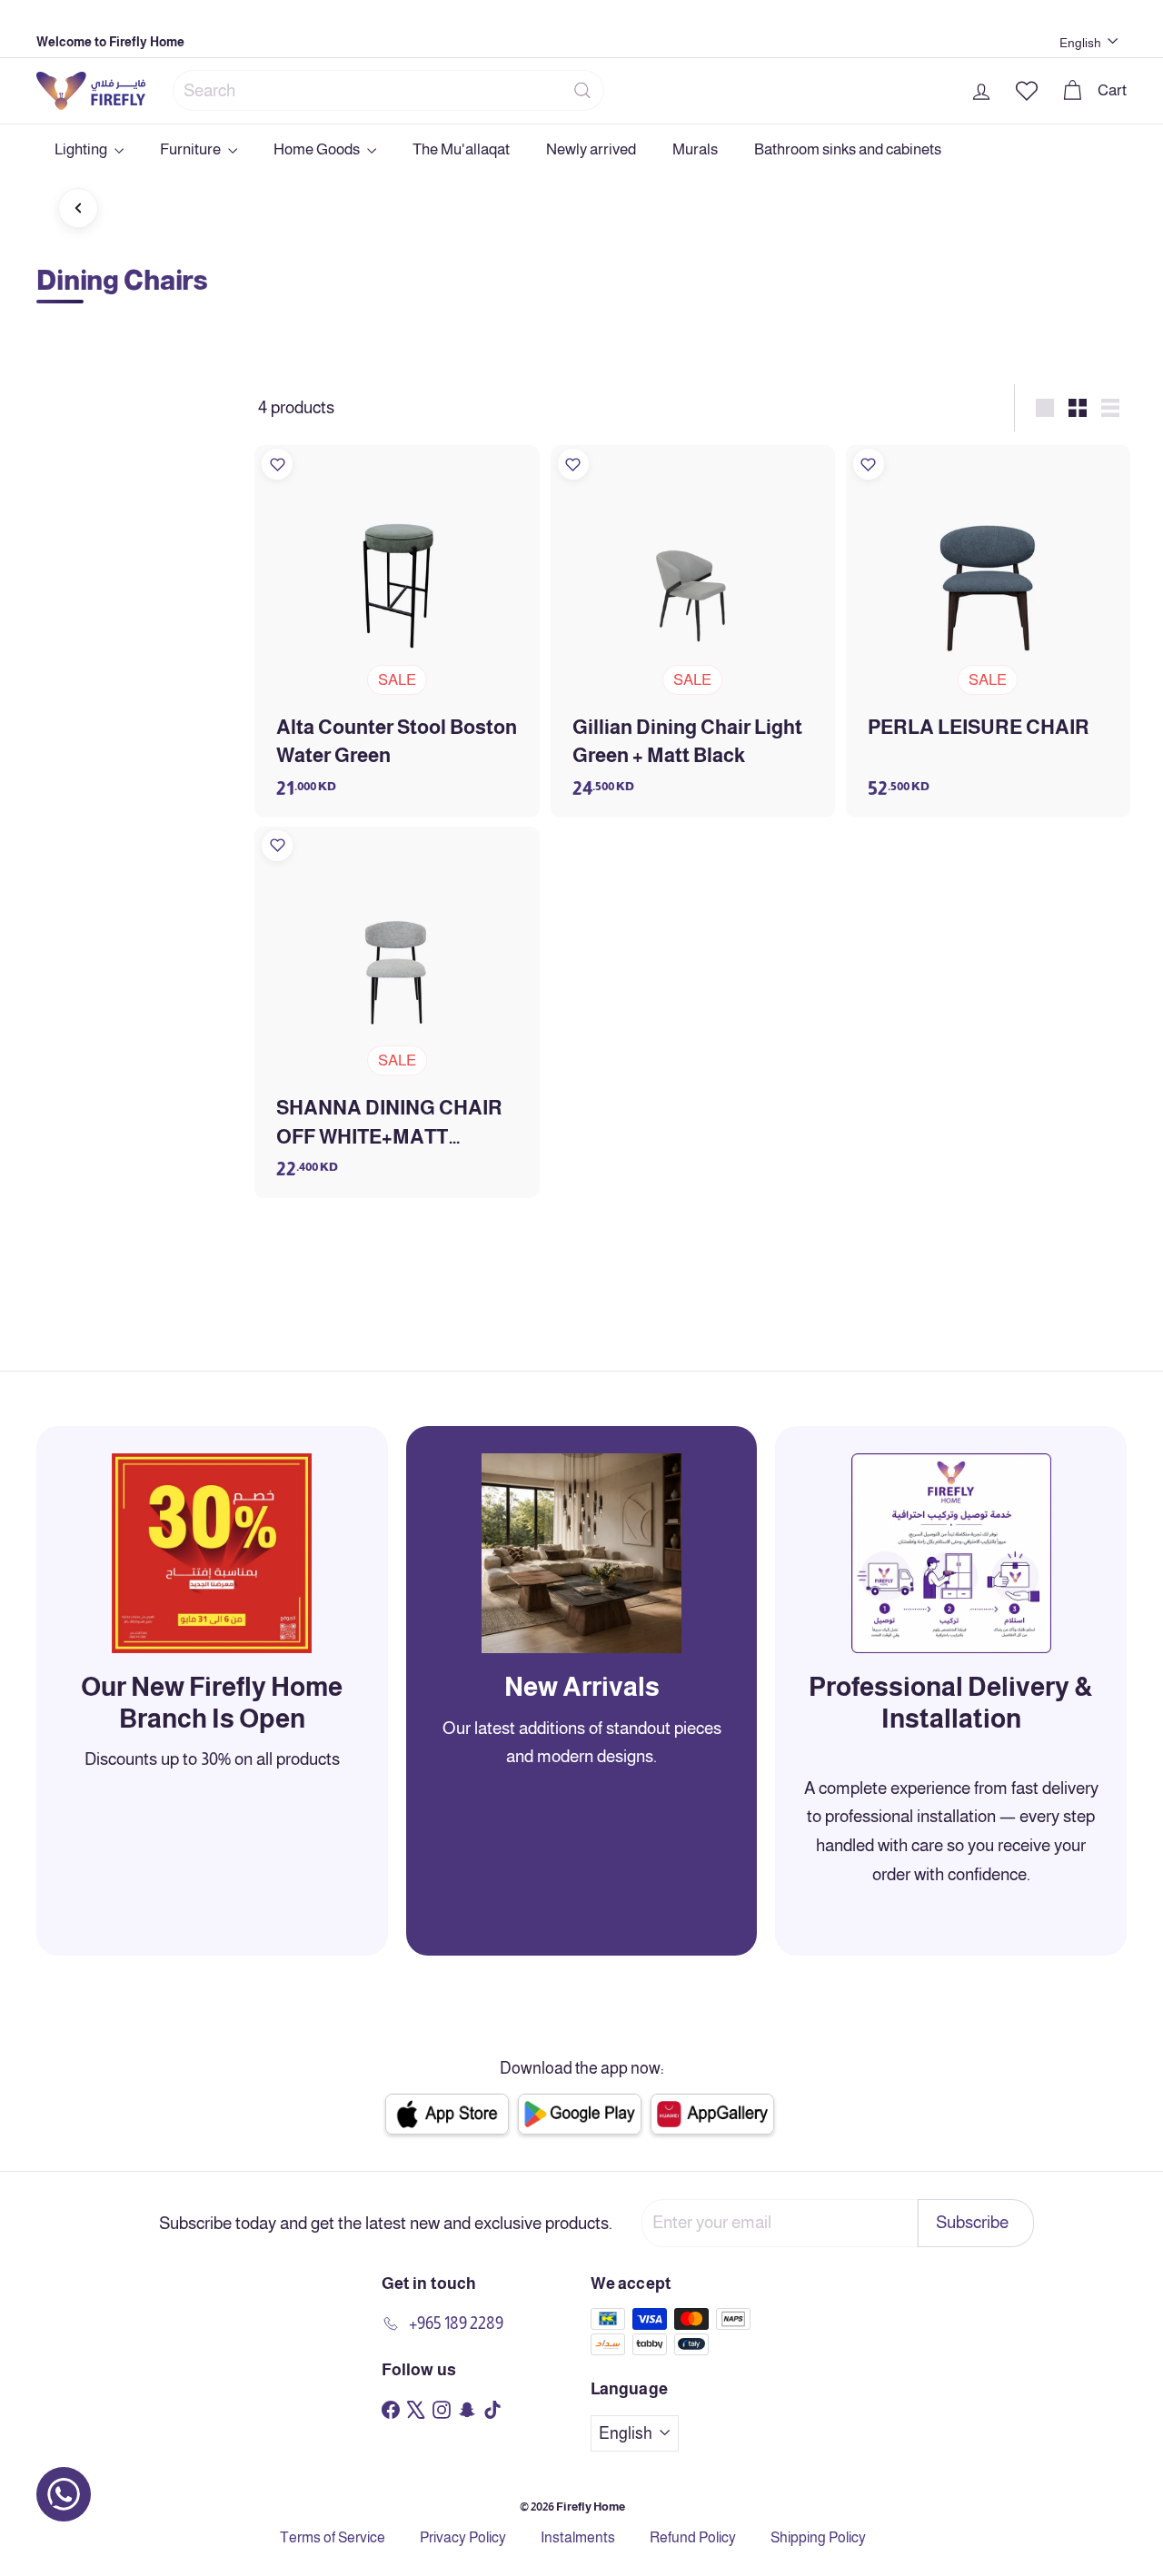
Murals (695, 149)
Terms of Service (333, 2537)
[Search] (582, 90)
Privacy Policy (463, 2537)
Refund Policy (693, 2537)
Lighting (82, 149)
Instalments (578, 2537)
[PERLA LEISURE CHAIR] (988, 631)
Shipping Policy (818, 2537)
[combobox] (388, 90)
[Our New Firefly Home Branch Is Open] (212, 1553)
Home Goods (318, 149)
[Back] (78, 208)
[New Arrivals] (581, 1553)
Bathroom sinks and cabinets (848, 149)
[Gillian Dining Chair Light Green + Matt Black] (693, 631)
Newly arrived (591, 149)
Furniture (192, 149)
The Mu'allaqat (461, 149)
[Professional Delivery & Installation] (951, 1553)
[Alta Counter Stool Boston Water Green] (397, 631)
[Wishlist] (277, 464)
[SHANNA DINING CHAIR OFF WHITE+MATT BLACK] (397, 1012)
